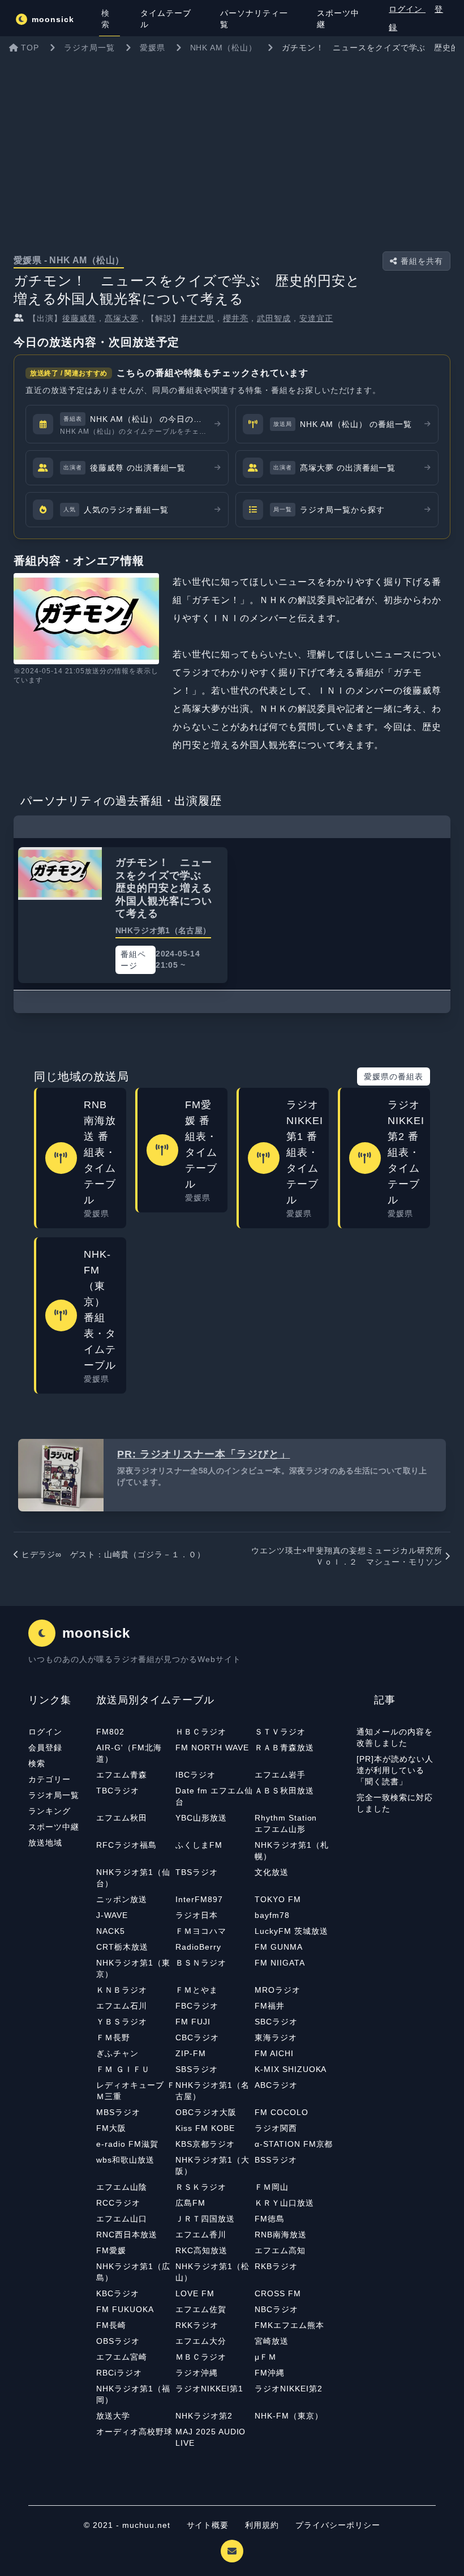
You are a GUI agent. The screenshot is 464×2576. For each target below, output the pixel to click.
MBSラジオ (118, 2112)
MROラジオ (278, 1990)
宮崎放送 (272, 2341)
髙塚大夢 (122, 318)
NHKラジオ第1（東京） (133, 1968)
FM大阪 (111, 2128)
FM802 (110, 1732)
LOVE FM (195, 2293)
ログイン (407, 9)
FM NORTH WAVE (212, 1748)
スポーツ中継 (54, 1827)
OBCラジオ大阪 (206, 2112)
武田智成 (274, 318)
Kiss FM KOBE (205, 2128)
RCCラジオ (118, 2203)
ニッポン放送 (122, 1899)
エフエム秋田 (122, 1818)
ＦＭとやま (197, 1990)
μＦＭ (266, 2357)
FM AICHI (274, 2053)
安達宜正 (316, 318)
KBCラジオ (118, 2293)
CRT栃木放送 (122, 1947)
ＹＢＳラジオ (122, 2022)
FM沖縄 (270, 2373)
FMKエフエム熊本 (289, 2325)
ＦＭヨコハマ (201, 1931)
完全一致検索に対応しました (395, 1803)
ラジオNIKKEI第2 (289, 2389)
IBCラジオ (196, 1775)
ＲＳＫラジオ (201, 2187)
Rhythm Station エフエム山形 (290, 1823)
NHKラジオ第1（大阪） (212, 2165)
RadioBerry (198, 1947)
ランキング (50, 1811)
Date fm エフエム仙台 (214, 1796)
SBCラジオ (276, 2022)
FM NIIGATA (280, 1963)
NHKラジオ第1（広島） (133, 2272)
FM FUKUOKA (125, 2309)
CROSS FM (278, 2293)
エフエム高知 (280, 2250)
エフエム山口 (122, 2219)
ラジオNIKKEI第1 (209, 2389)
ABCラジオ (276, 2085)
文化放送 (272, 1872)
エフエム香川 (201, 2235)
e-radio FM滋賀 (127, 2144)
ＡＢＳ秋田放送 (284, 1791)
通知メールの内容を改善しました (395, 1737)
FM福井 (270, 2006)
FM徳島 (270, 2219)
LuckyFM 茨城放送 (291, 1931)
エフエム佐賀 (201, 2309)
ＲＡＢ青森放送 (284, 1748)
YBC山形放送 (201, 1818)
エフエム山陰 (122, 2187)
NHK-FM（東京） (289, 2416)
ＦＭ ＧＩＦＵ (123, 2069)
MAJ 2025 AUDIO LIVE (210, 2437)
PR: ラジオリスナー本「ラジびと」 (203, 1454)
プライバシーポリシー (338, 2525)
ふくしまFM (199, 1845)
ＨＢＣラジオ (201, 1732)
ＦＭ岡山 (272, 2187)
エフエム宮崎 (122, 2357)
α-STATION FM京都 (294, 2144)
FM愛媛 (111, 2250)
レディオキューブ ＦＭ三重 (136, 2091)
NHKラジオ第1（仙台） (133, 1878)
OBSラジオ (118, 2341)
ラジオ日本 (197, 1915)
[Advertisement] (232, 144)
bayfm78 (272, 1915)
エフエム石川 (122, 2006)
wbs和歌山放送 (125, 2160)
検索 (37, 1763)
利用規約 (263, 2525)
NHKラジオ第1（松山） (212, 2272)
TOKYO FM (278, 1899)
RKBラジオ (276, 2266)
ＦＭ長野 (113, 2037)
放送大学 (113, 2416)
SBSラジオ (197, 2069)
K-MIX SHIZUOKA (291, 2069)
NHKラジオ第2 (204, 2416)
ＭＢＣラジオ (201, 2357)
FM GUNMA (279, 1947)
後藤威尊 (79, 318)
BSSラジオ (276, 2160)
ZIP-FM (191, 2053)
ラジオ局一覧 (54, 1795)
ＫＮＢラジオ (122, 1990)
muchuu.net (146, 2525)
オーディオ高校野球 (134, 2432)
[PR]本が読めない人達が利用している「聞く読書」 (395, 1770)
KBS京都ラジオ (205, 2144)
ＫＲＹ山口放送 (284, 2203)
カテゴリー (50, 1779)
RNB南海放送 (281, 2235)
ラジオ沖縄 (197, 2373)
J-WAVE (112, 1915)
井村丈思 (197, 318)
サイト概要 (208, 2525)
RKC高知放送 (201, 2250)
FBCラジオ (197, 2006)
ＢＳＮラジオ (201, 1963)
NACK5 (111, 1931)
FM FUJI (193, 2022)
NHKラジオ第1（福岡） (133, 2394)
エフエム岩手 (280, 1775)
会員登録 (45, 1748)
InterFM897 (199, 1899)
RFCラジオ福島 (126, 1845)
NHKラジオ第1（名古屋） (212, 2091)
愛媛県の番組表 (394, 1076)
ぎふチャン (117, 2053)
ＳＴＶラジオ (280, 1732)
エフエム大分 (201, 2341)
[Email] (232, 2551)
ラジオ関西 (276, 2128)
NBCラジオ (276, 2309)
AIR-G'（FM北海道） (129, 1753)
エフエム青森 (122, 1775)
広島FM (190, 2203)
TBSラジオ (197, 1872)
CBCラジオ (197, 2037)
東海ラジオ (276, 2037)
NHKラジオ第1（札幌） (292, 1851)
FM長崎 (111, 2325)
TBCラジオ (118, 1791)
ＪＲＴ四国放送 (205, 2219)
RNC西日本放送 (127, 2235)
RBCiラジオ (119, 2373)
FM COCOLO (282, 2112)
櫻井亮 (236, 318)
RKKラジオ (197, 2325)
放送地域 (45, 1843)
